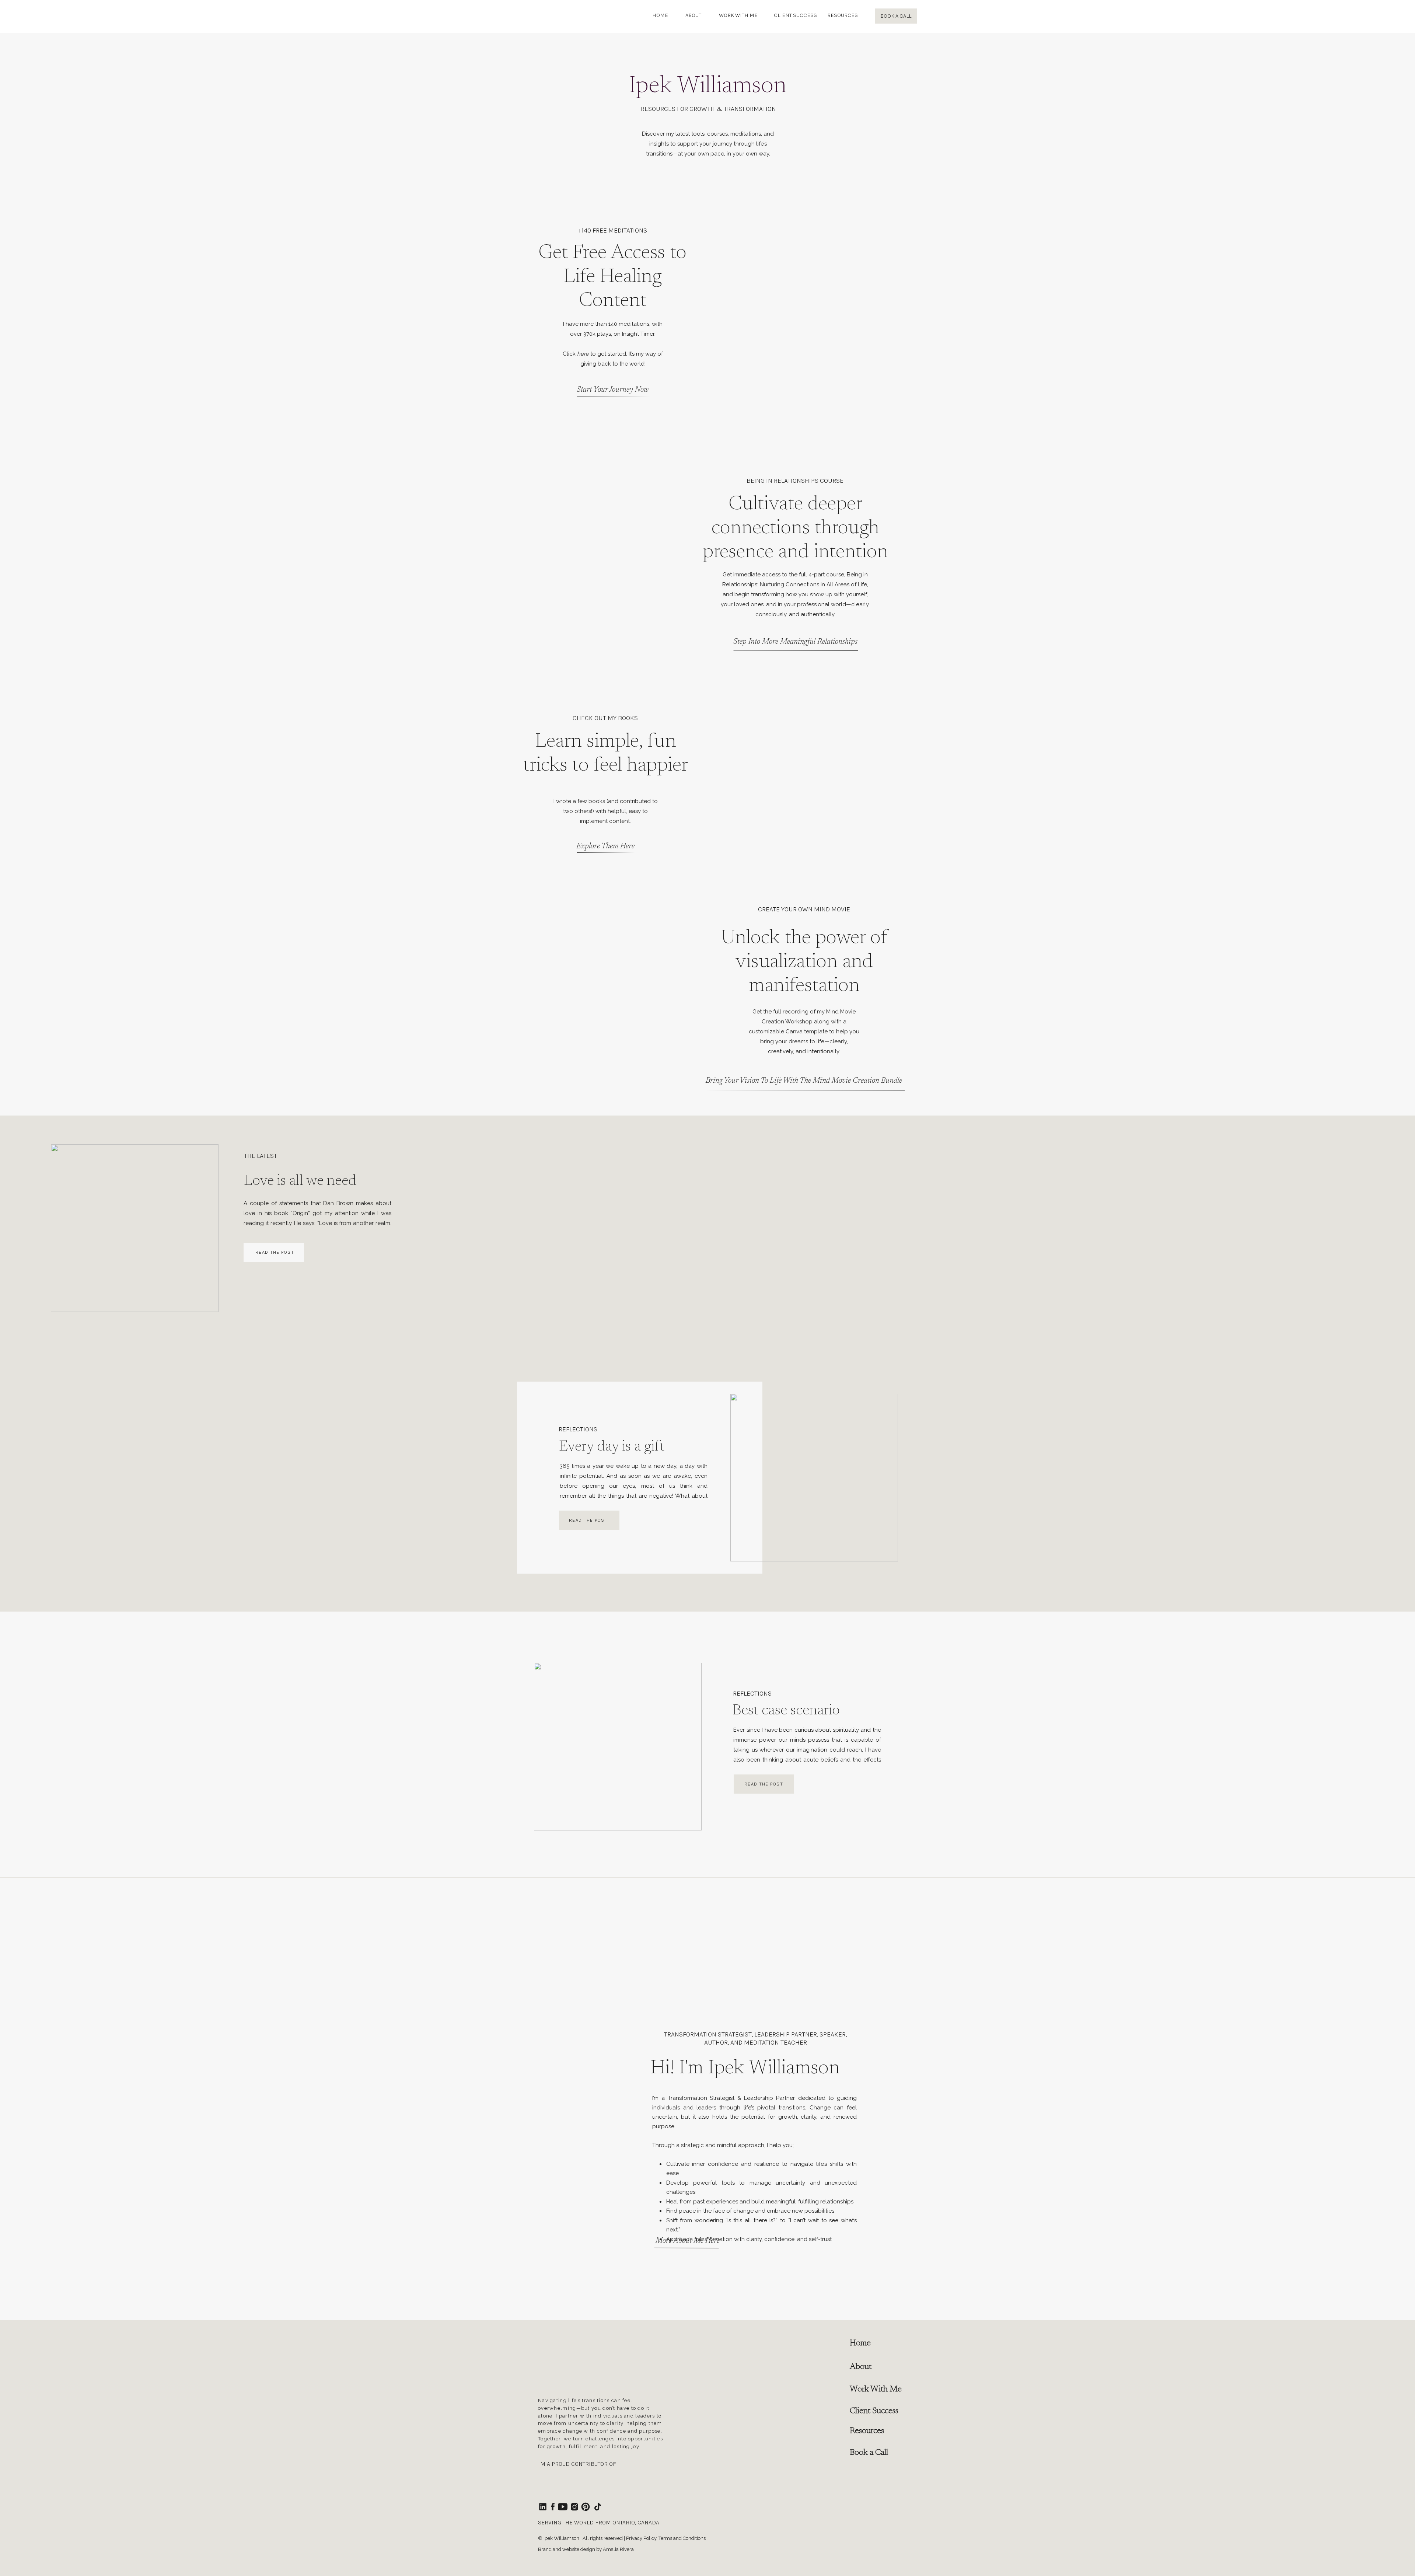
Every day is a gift (612, 1447)
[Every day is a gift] (814, 1478)
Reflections (578, 1429)
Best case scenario (786, 1711)
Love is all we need (300, 1181)
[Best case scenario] (618, 1747)
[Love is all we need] (135, 1228)
